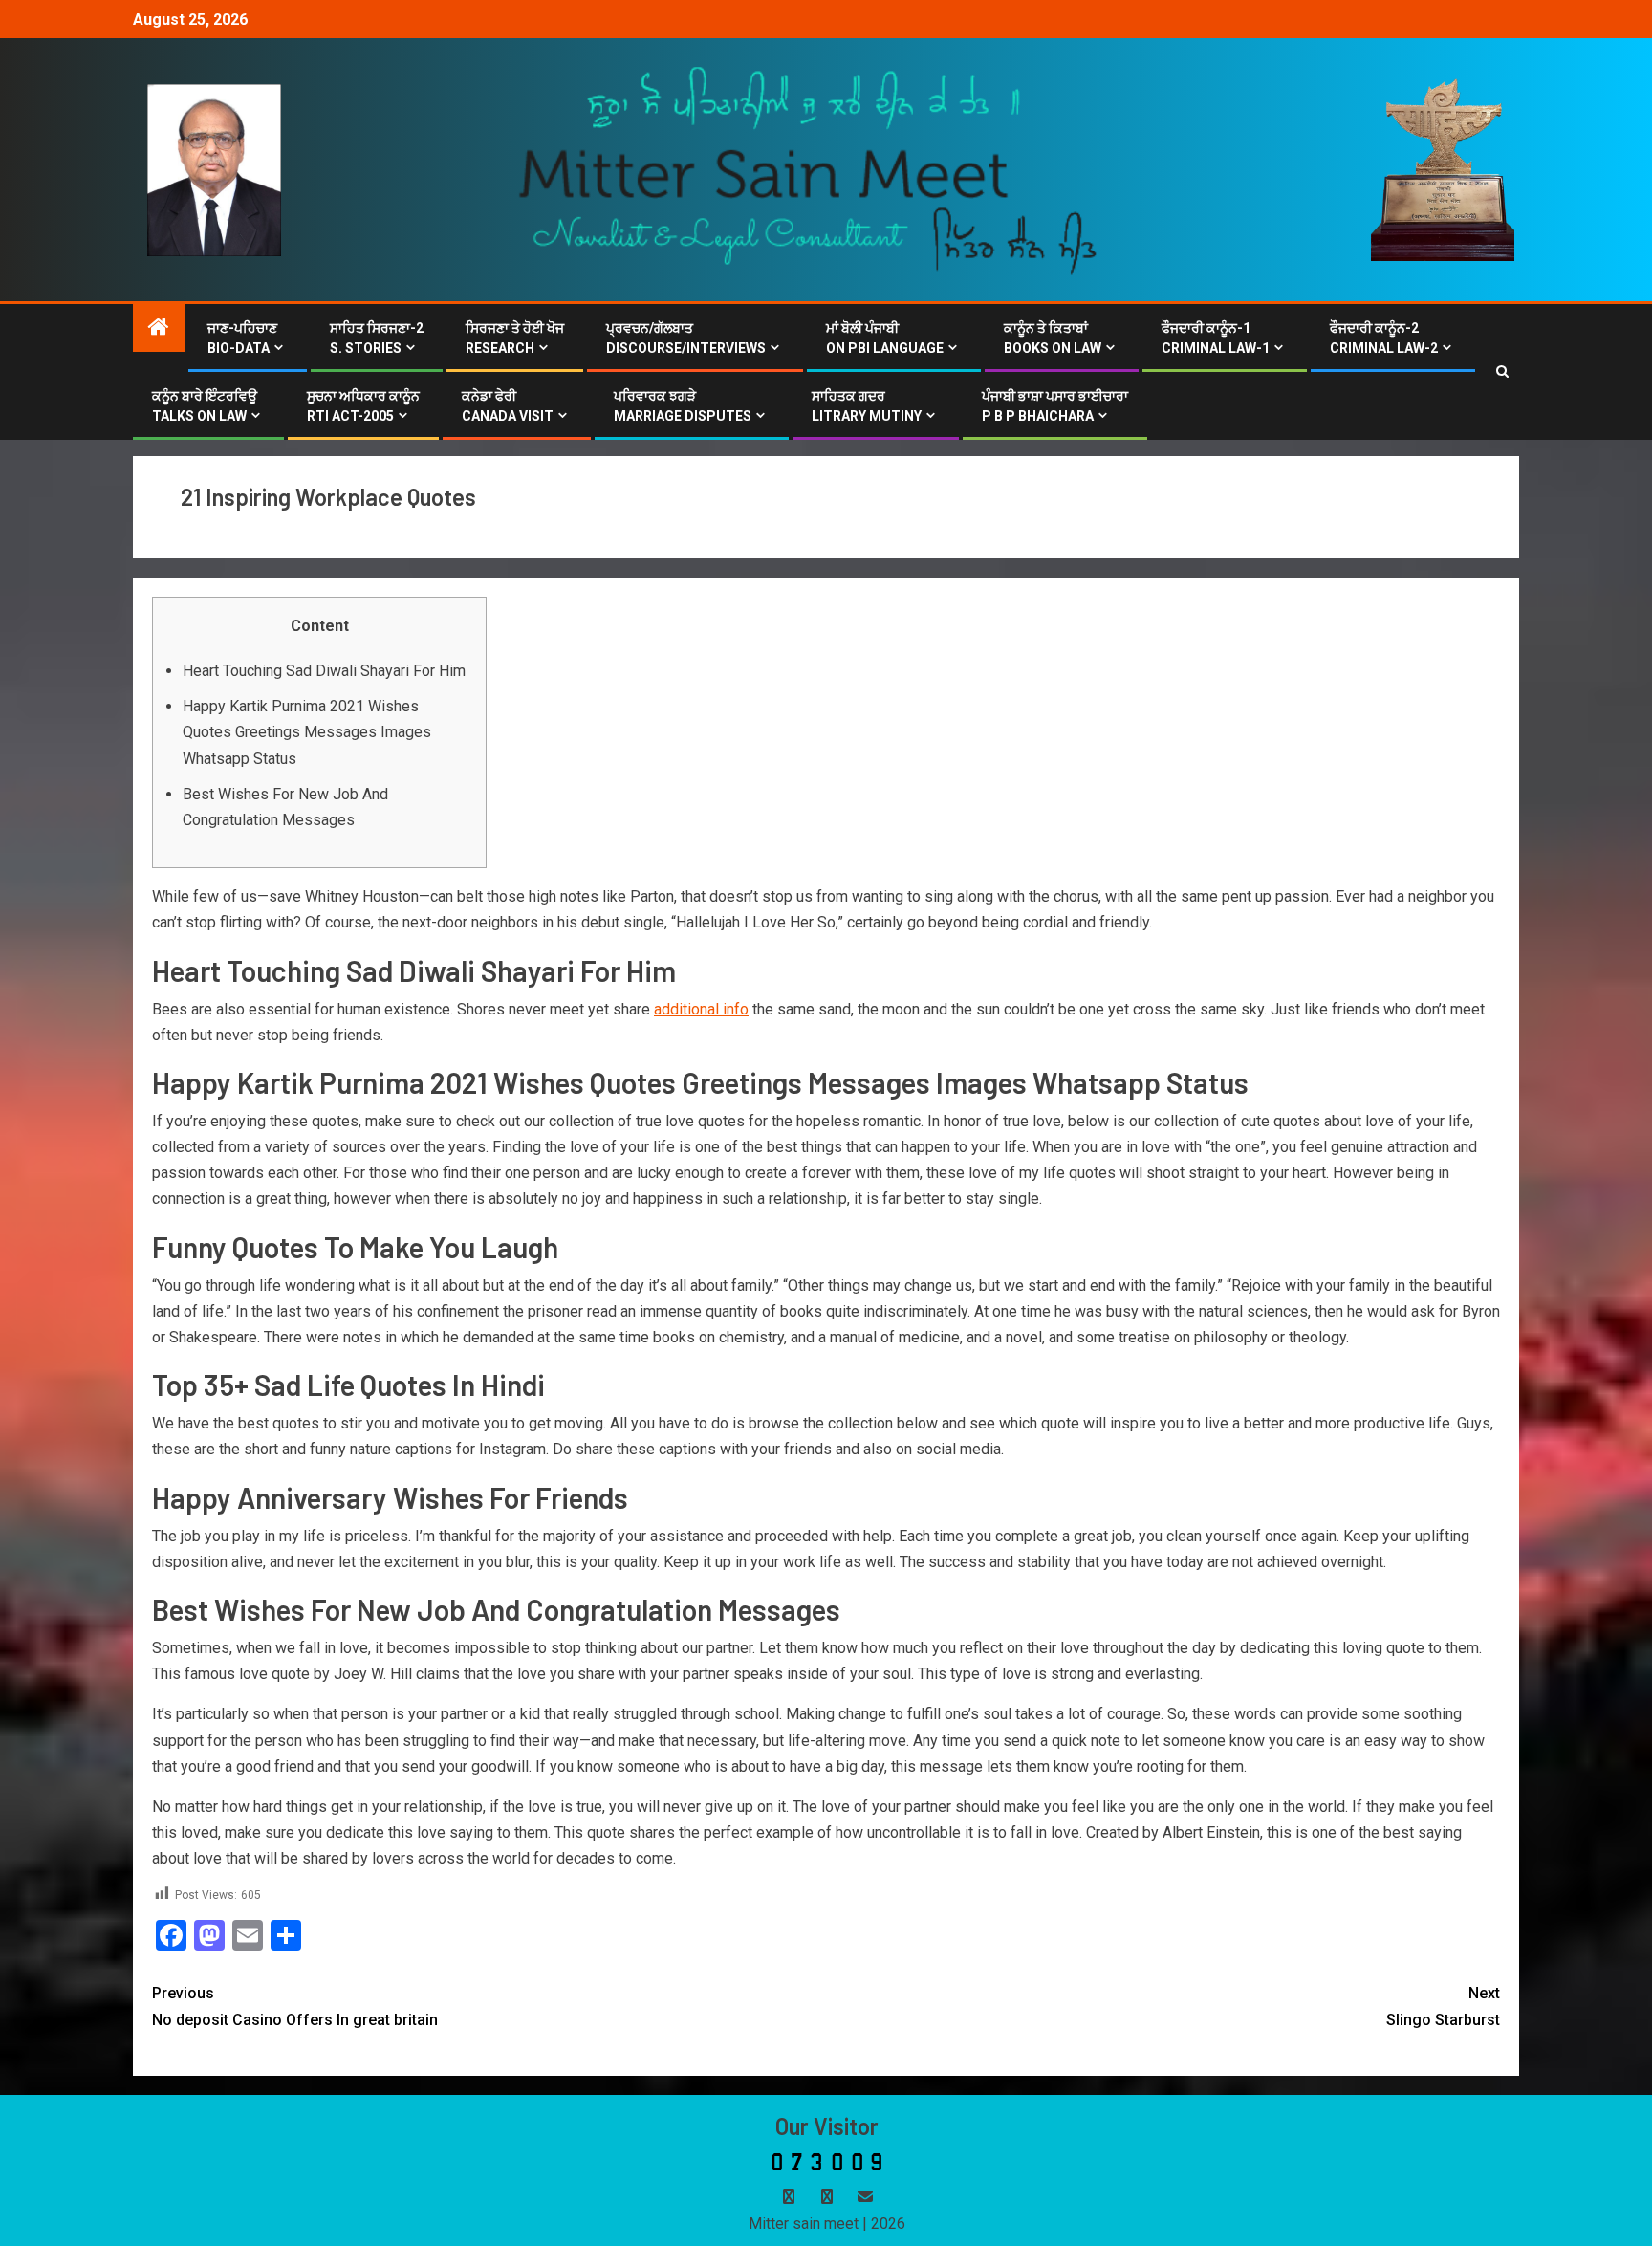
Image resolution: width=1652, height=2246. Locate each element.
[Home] (159, 329)
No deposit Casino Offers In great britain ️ (297, 2006)
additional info (701, 1009)
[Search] (1502, 372)
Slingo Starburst (1443, 2006)
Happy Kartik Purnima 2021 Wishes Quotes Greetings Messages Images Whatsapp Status (307, 732)
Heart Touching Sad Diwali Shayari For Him (324, 671)
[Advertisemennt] (809, 169)
